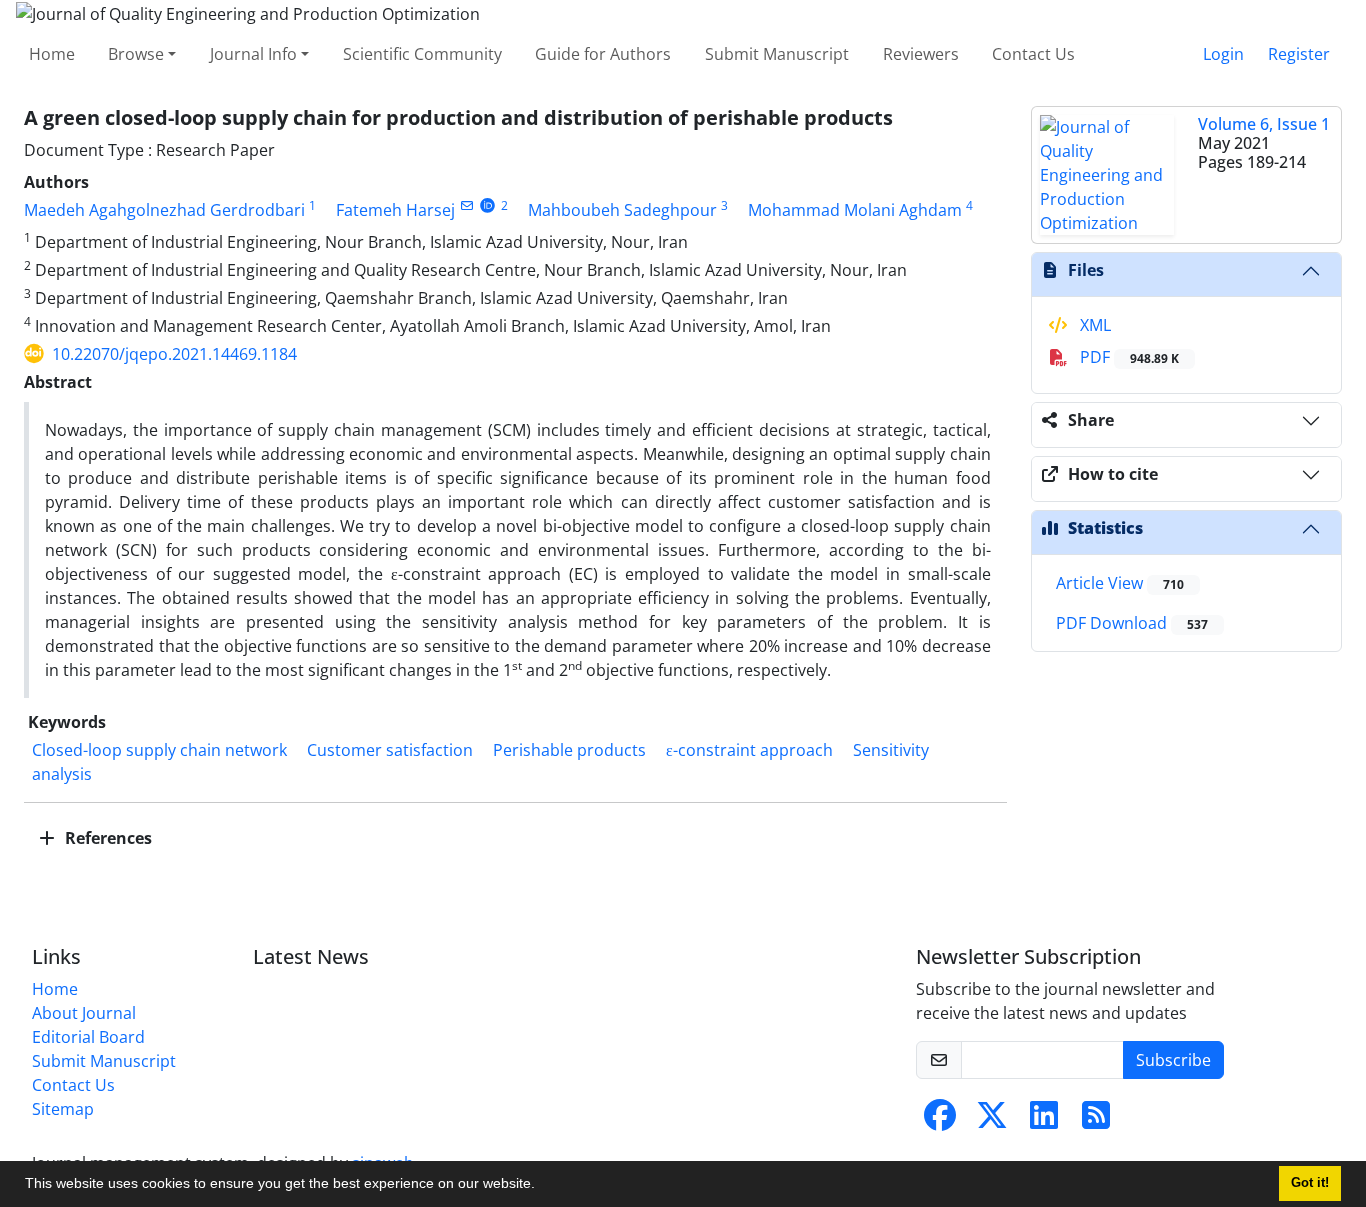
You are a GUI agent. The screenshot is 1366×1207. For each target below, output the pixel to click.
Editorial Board (88, 1037)
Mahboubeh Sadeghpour (622, 210)
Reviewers (921, 54)
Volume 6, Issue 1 (1264, 124)
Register (1299, 54)
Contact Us (1033, 54)
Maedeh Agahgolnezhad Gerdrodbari (164, 210)
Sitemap (63, 1109)
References (106, 838)
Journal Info (253, 54)
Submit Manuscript (777, 54)
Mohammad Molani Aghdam (855, 210)
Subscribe (1173, 1060)
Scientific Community (422, 54)
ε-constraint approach (749, 750)
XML (1093, 325)
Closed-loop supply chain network (159, 750)
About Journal (84, 1013)
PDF (1127, 357)
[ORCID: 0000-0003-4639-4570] (487, 205)
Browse (136, 54)
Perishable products (569, 750)
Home (52, 54)
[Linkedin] (1044, 1121)
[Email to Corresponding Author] (466, 205)
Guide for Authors (603, 54)
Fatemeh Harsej (395, 210)
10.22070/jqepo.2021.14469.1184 (174, 354)
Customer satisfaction (390, 750)
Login (1223, 54)
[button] (542, 1186)
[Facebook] (940, 1121)
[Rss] (1096, 1121)
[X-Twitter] (992, 1121)
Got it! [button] (1310, 1183)
